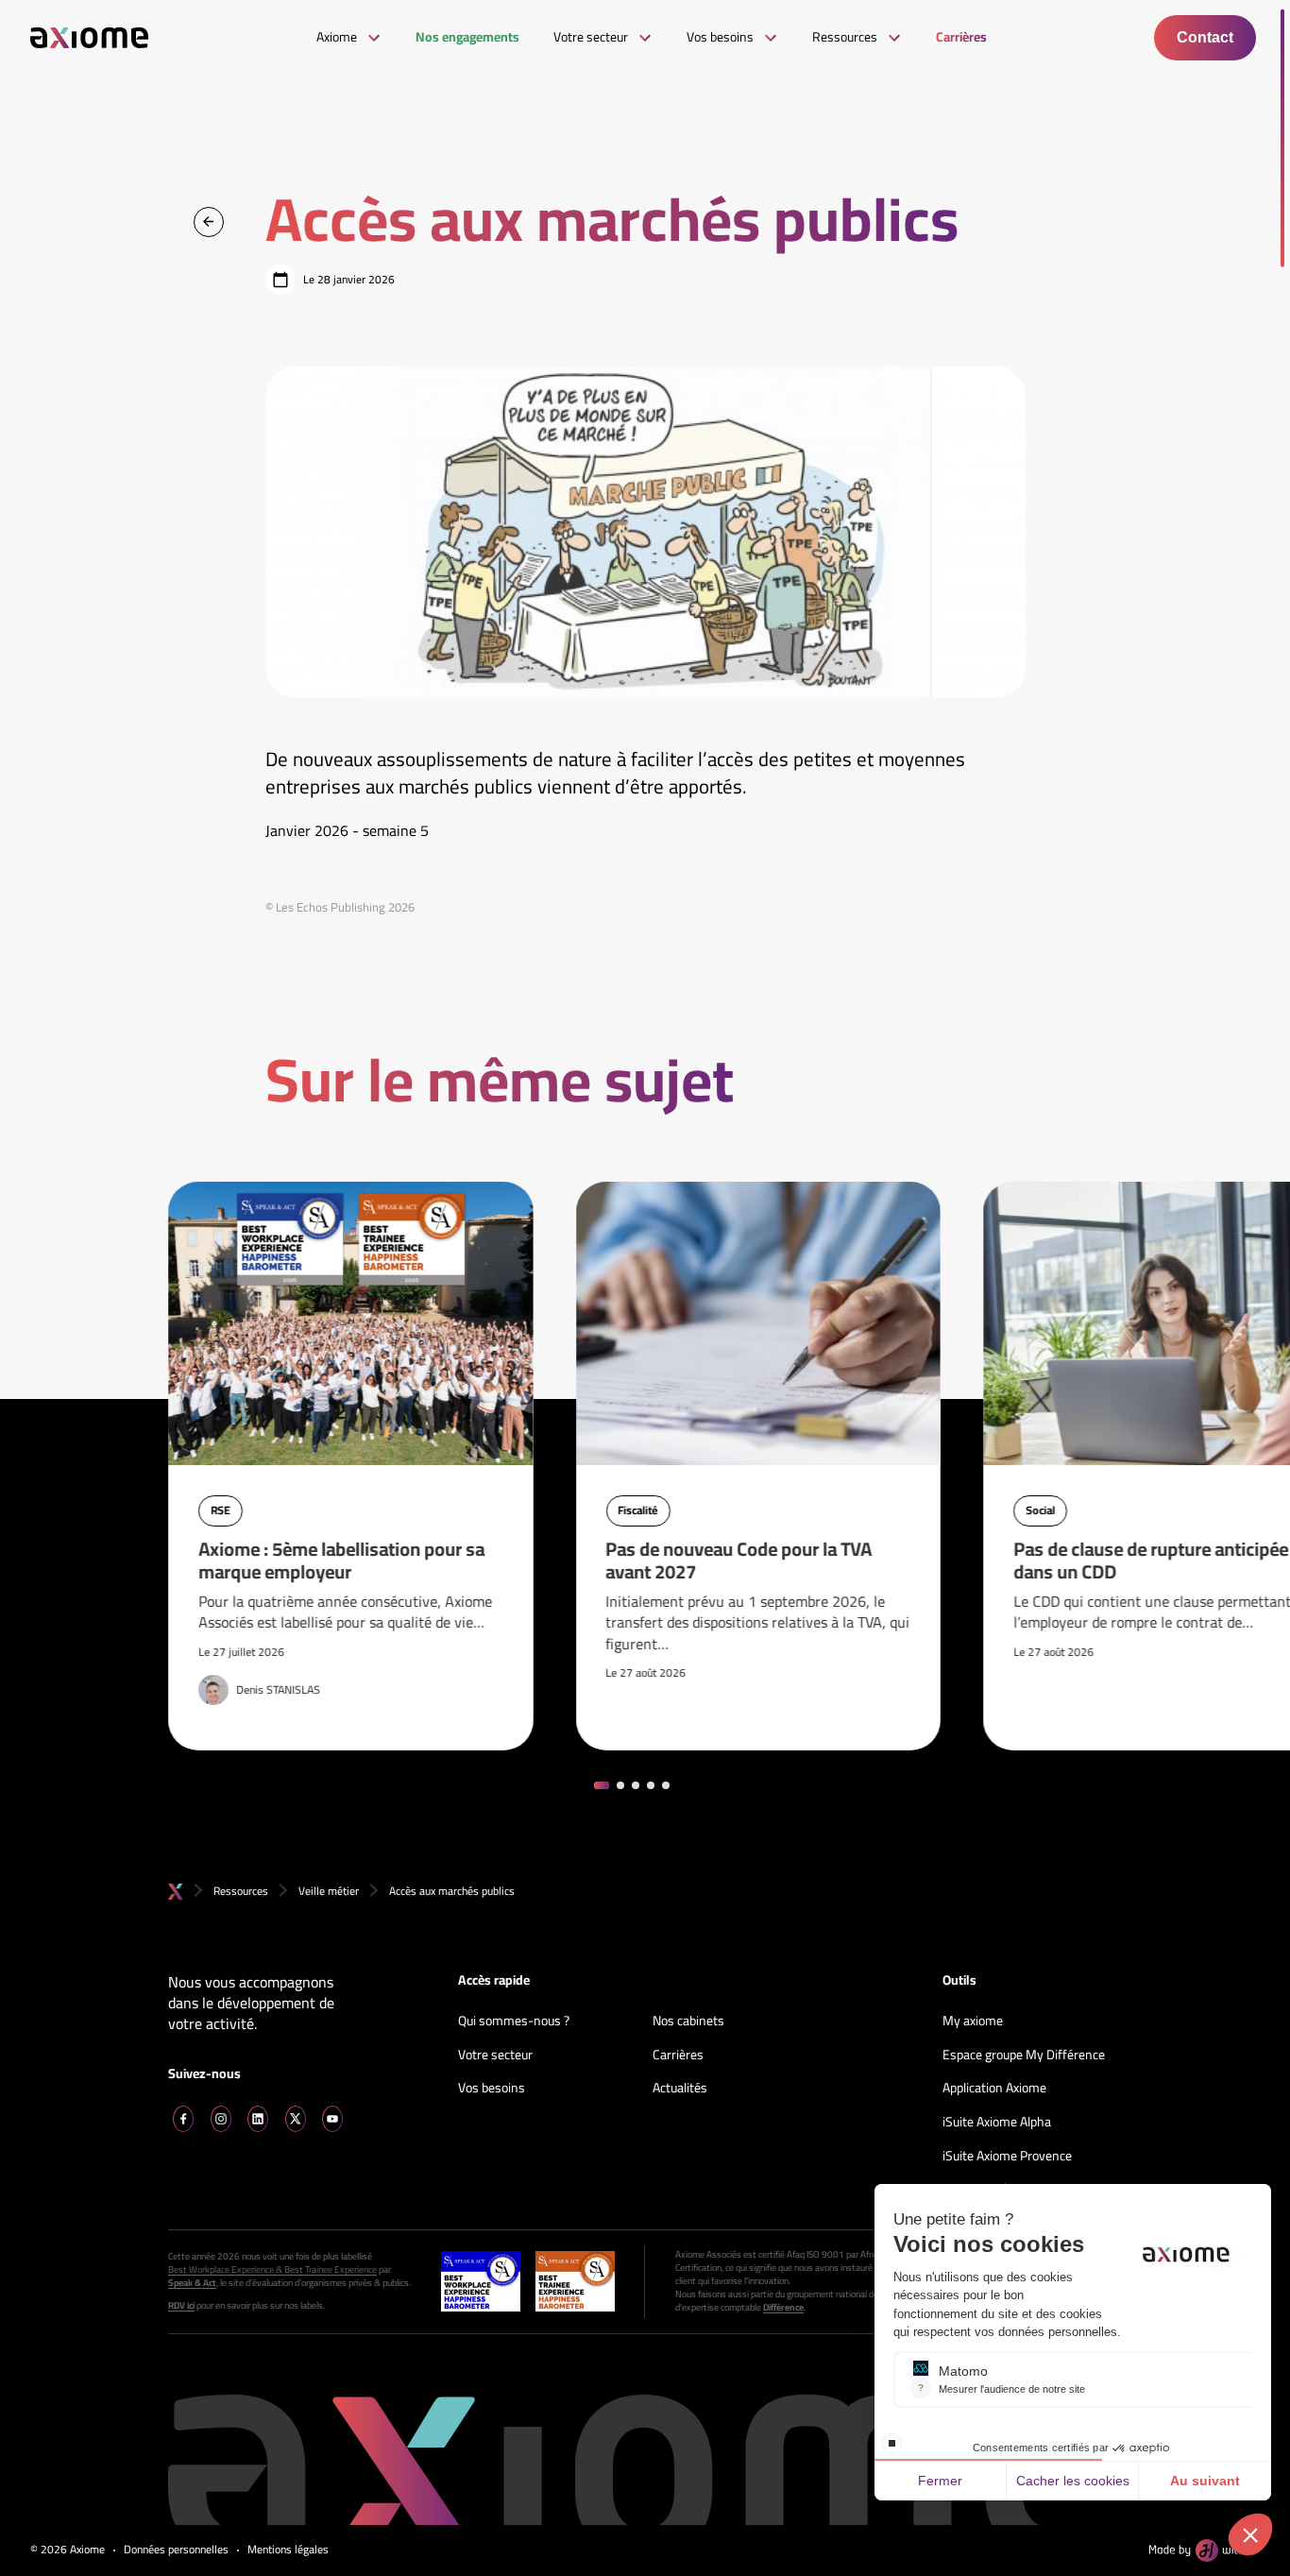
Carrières (678, 2056)
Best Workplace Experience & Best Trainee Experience (272, 2270)
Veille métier (329, 1891)
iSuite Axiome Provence (1007, 2157)
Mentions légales (288, 2550)
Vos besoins (492, 2089)
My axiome (973, 2022)
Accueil (176, 1892)
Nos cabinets (688, 2022)
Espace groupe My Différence (1024, 2056)
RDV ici (181, 2306)
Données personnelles (176, 2550)
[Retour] (209, 222)
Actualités (680, 2089)
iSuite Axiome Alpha (997, 2123)
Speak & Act (192, 2283)
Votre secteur (495, 2056)
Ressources (241, 1891)
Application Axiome (994, 2089)
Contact (1205, 37)
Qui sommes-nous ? (514, 2022)
